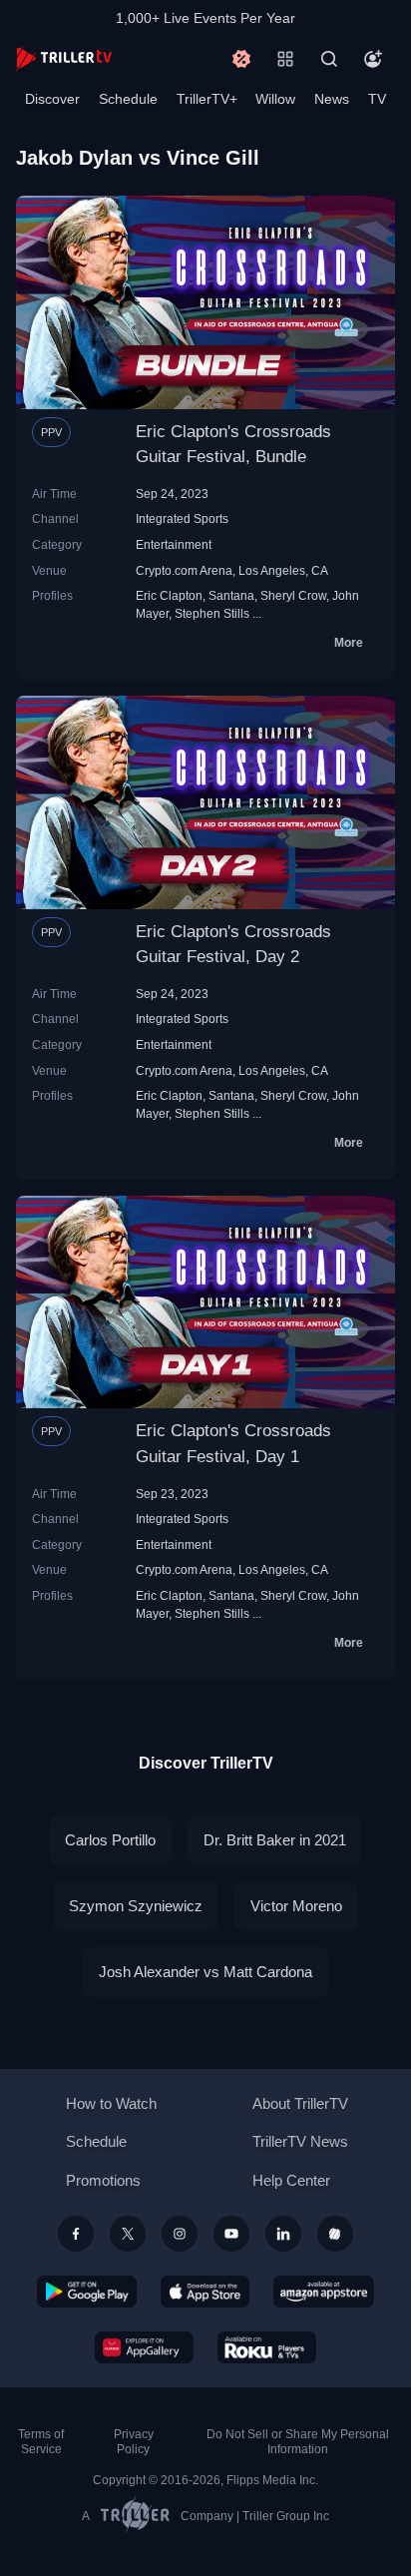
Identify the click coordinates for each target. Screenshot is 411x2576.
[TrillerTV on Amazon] (324, 2292)
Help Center (291, 2180)
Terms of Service (41, 2442)
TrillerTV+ (207, 99)
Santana (231, 595)
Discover (52, 99)
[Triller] (335, 2234)
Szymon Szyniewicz (136, 1906)
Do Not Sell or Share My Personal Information (298, 2442)
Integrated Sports (182, 518)
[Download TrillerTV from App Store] (205, 2292)
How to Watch (111, 2103)
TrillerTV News (300, 2141)
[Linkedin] (283, 2234)
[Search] (329, 59)
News (332, 99)
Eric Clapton (169, 595)
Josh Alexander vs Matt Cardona (205, 1972)
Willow (275, 99)
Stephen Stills (212, 613)
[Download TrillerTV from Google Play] (87, 2292)
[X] (128, 2234)
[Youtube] (231, 2234)
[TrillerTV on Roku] (267, 2347)
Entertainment (174, 544)
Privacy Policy (134, 2442)
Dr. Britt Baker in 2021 (275, 1840)
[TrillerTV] (64, 58)
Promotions (103, 2180)
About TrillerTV (300, 2103)
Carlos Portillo (110, 1840)
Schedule (128, 99)
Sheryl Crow (293, 595)
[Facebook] (76, 2234)
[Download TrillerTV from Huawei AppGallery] (144, 2347)
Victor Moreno (296, 1906)
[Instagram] (180, 2234)
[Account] (373, 59)
